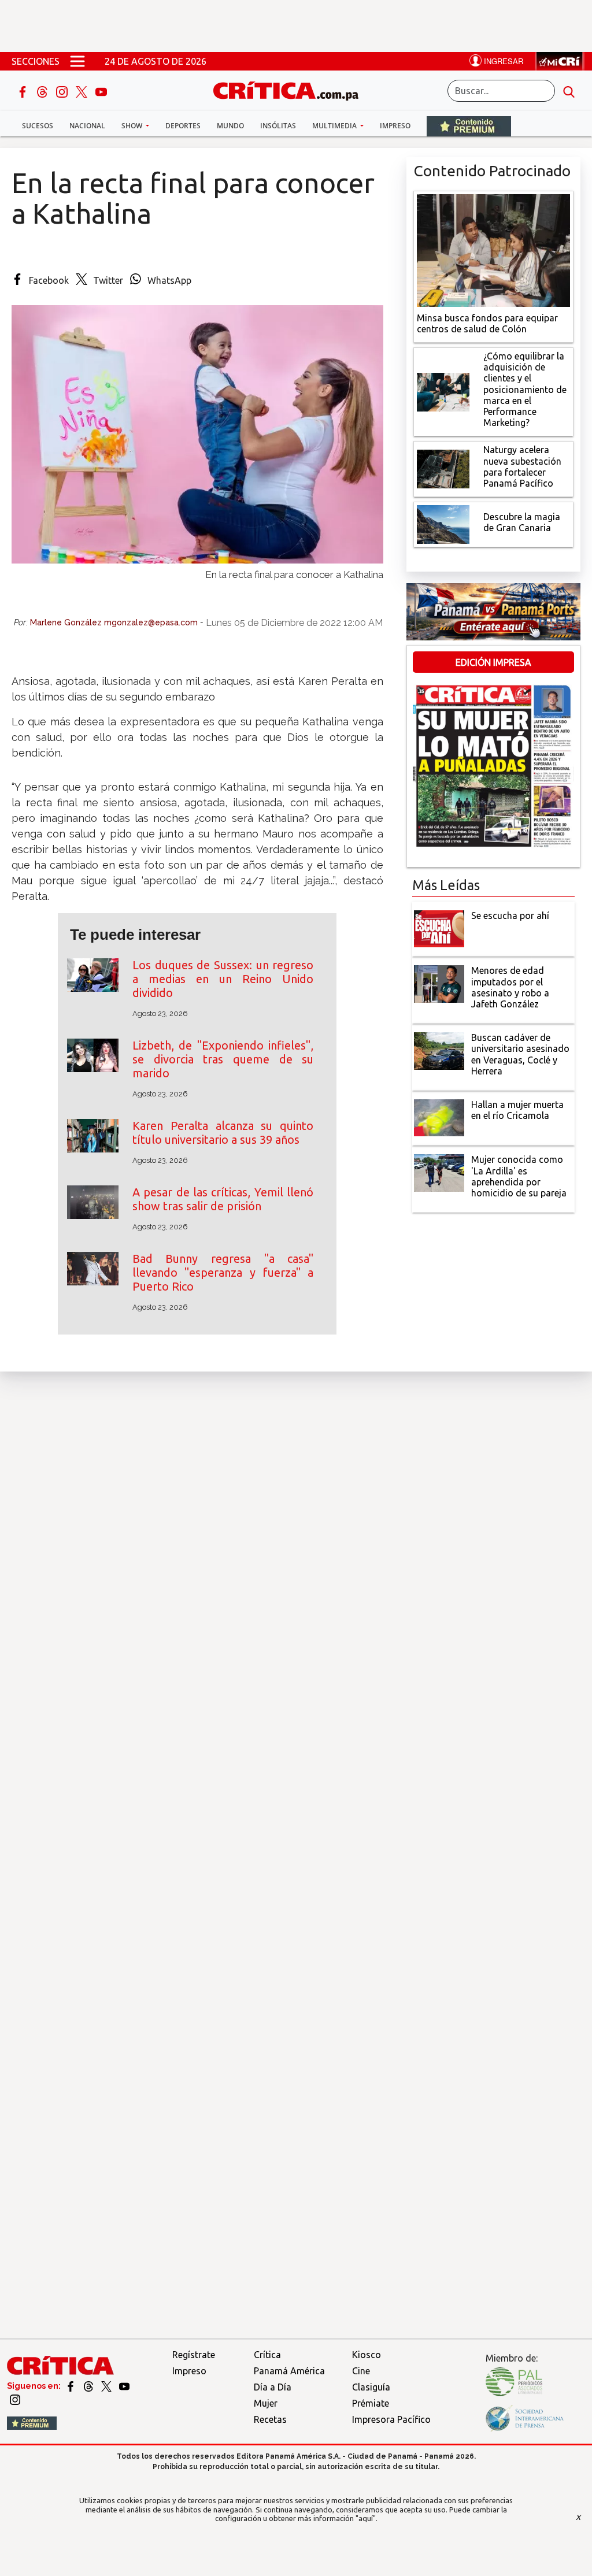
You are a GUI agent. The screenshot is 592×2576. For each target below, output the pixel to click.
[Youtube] (101, 91)
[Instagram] (63, 91)
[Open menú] (77, 61)
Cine (361, 2371)
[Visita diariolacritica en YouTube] (124, 2386)
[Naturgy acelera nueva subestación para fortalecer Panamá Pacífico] (443, 468)
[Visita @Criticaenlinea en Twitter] (89, 2386)
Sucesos (38, 126)
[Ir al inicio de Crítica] (291, 89)
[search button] (569, 91)
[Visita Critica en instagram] (15, 2399)
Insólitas (278, 126)
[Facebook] (24, 91)
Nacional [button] (87, 126)
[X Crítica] (83, 91)
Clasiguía (371, 2387)
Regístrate (194, 2355)
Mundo (230, 126)
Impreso (395, 126)
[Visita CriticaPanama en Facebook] (71, 2386)
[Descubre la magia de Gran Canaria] (443, 524)
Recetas (270, 2419)
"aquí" (366, 2518)
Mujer (266, 2403)
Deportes (183, 126)
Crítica (267, 2355)
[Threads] (43, 91)
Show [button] (133, 126)
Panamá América (289, 2371)
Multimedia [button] (335, 126)
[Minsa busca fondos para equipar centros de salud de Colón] (493, 249)
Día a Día (273, 2387)
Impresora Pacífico (391, 2419)
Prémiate (371, 2403)
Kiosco (367, 2355)
